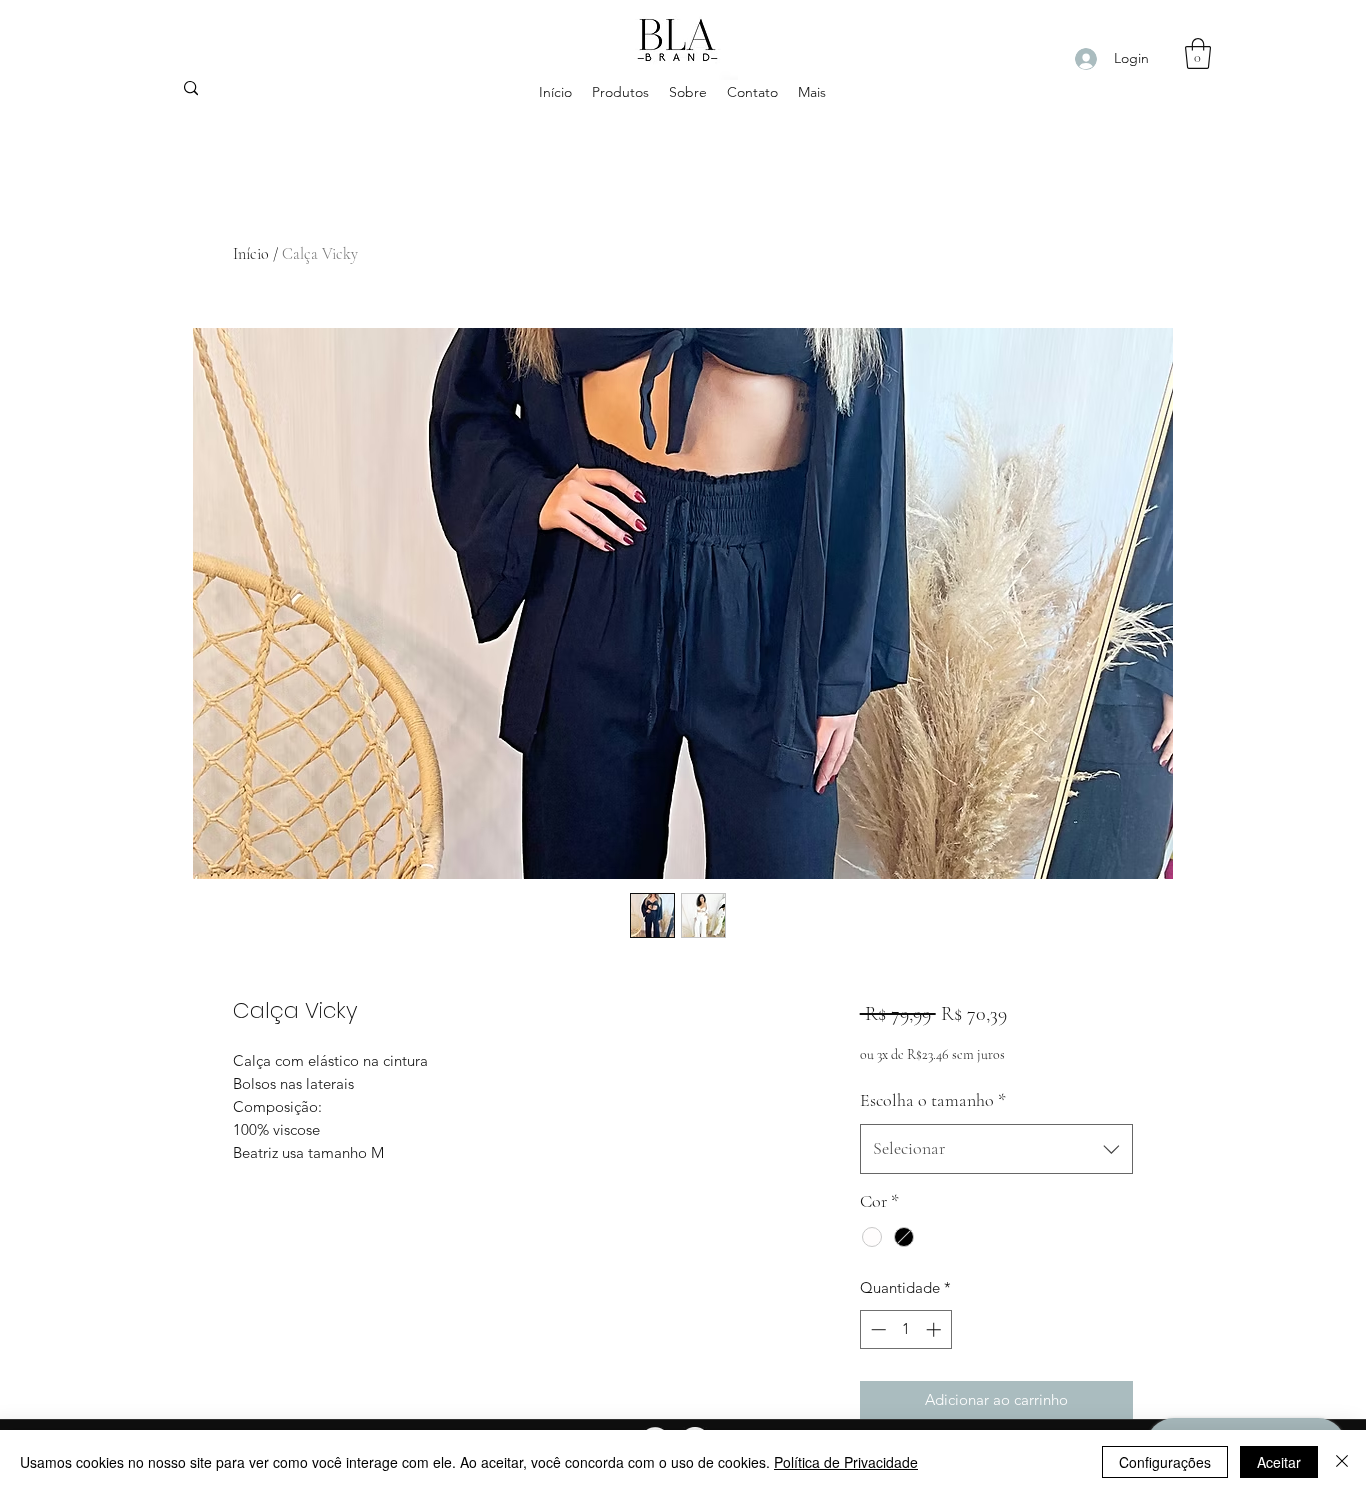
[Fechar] (1342, 1462)
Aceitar (1279, 1462)
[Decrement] (876, 1329)
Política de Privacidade (846, 1462)
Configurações (1165, 1462)
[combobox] (996, 1149)
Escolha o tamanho (933, 1100)
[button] (1198, 53)
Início (251, 254)
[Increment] (935, 1329)
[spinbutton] (905, 1329)
